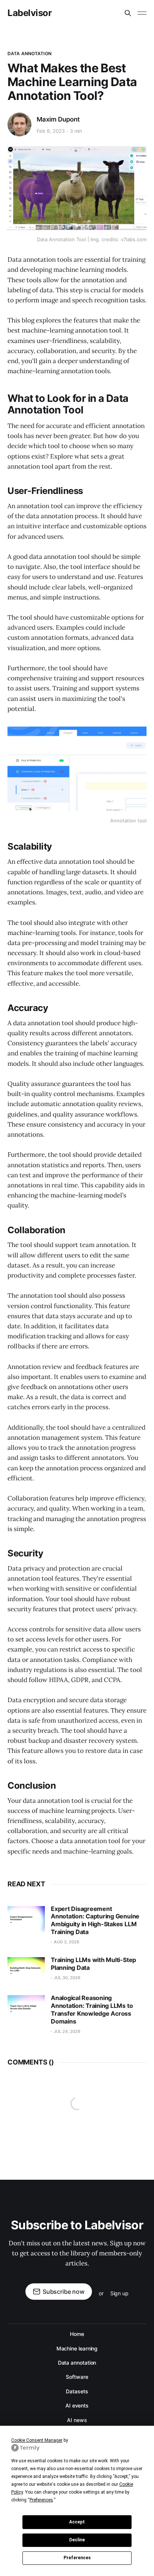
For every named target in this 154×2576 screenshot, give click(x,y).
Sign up (119, 2293)
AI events (77, 2405)
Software (77, 2377)
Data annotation (30, 53)
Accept (77, 2522)
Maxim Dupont (58, 119)
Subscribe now (64, 2292)
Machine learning (77, 2348)
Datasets (77, 2391)
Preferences (77, 2558)
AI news (77, 2420)
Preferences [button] (41, 2500)
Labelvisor (30, 13)
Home (77, 2334)
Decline (77, 2540)
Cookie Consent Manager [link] (37, 2440)
